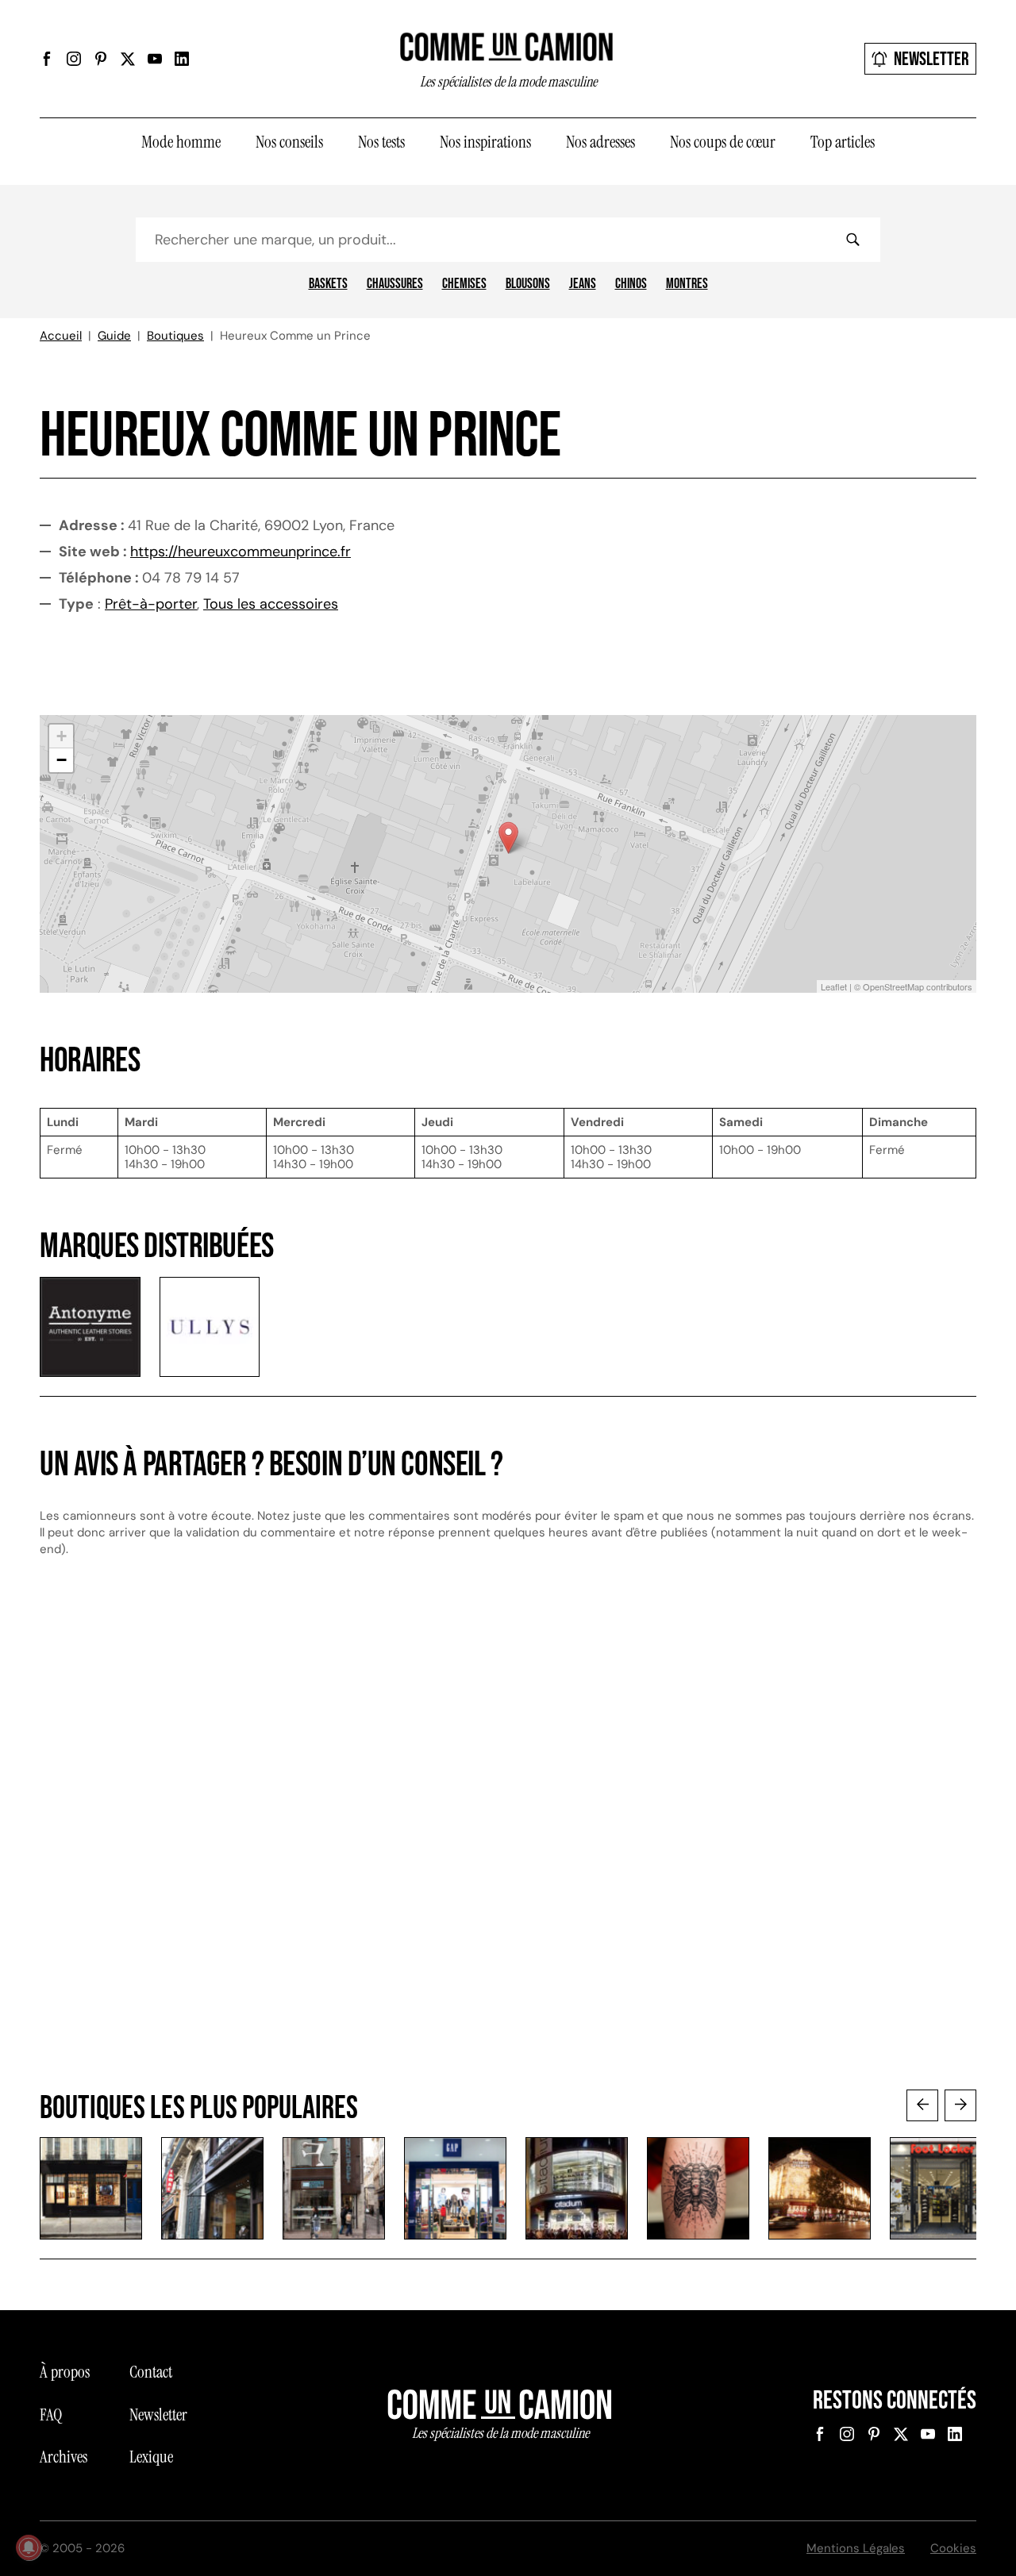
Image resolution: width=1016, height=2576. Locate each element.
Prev (922, 2105)
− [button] (62, 760)
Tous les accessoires (271, 604)
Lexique (151, 2457)
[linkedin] (182, 59)
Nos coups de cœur (723, 142)
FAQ (51, 2415)
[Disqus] (508, 1839)
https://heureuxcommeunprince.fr (241, 552)
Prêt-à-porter (151, 604)
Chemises (464, 284)
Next (960, 2105)
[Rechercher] (852, 240)
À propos (65, 2372)
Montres (687, 284)
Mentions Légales (856, 2548)
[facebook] (47, 59)
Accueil (61, 336)
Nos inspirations (485, 142)
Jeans (583, 284)
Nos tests (381, 142)
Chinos (631, 284)
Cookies (953, 2548)
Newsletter (931, 59)
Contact (151, 2372)
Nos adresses (600, 142)
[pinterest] (101, 59)
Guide (114, 336)
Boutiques (175, 336)
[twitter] (128, 59)
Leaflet (834, 986)
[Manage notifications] (29, 2547)
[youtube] (155, 59)
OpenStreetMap (893, 986)
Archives (63, 2457)
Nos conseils (289, 142)
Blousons (528, 284)
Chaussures (395, 284)
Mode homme (181, 142)
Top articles (843, 142)
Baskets (328, 284)
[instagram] (74, 59)
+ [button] (62, 736)
